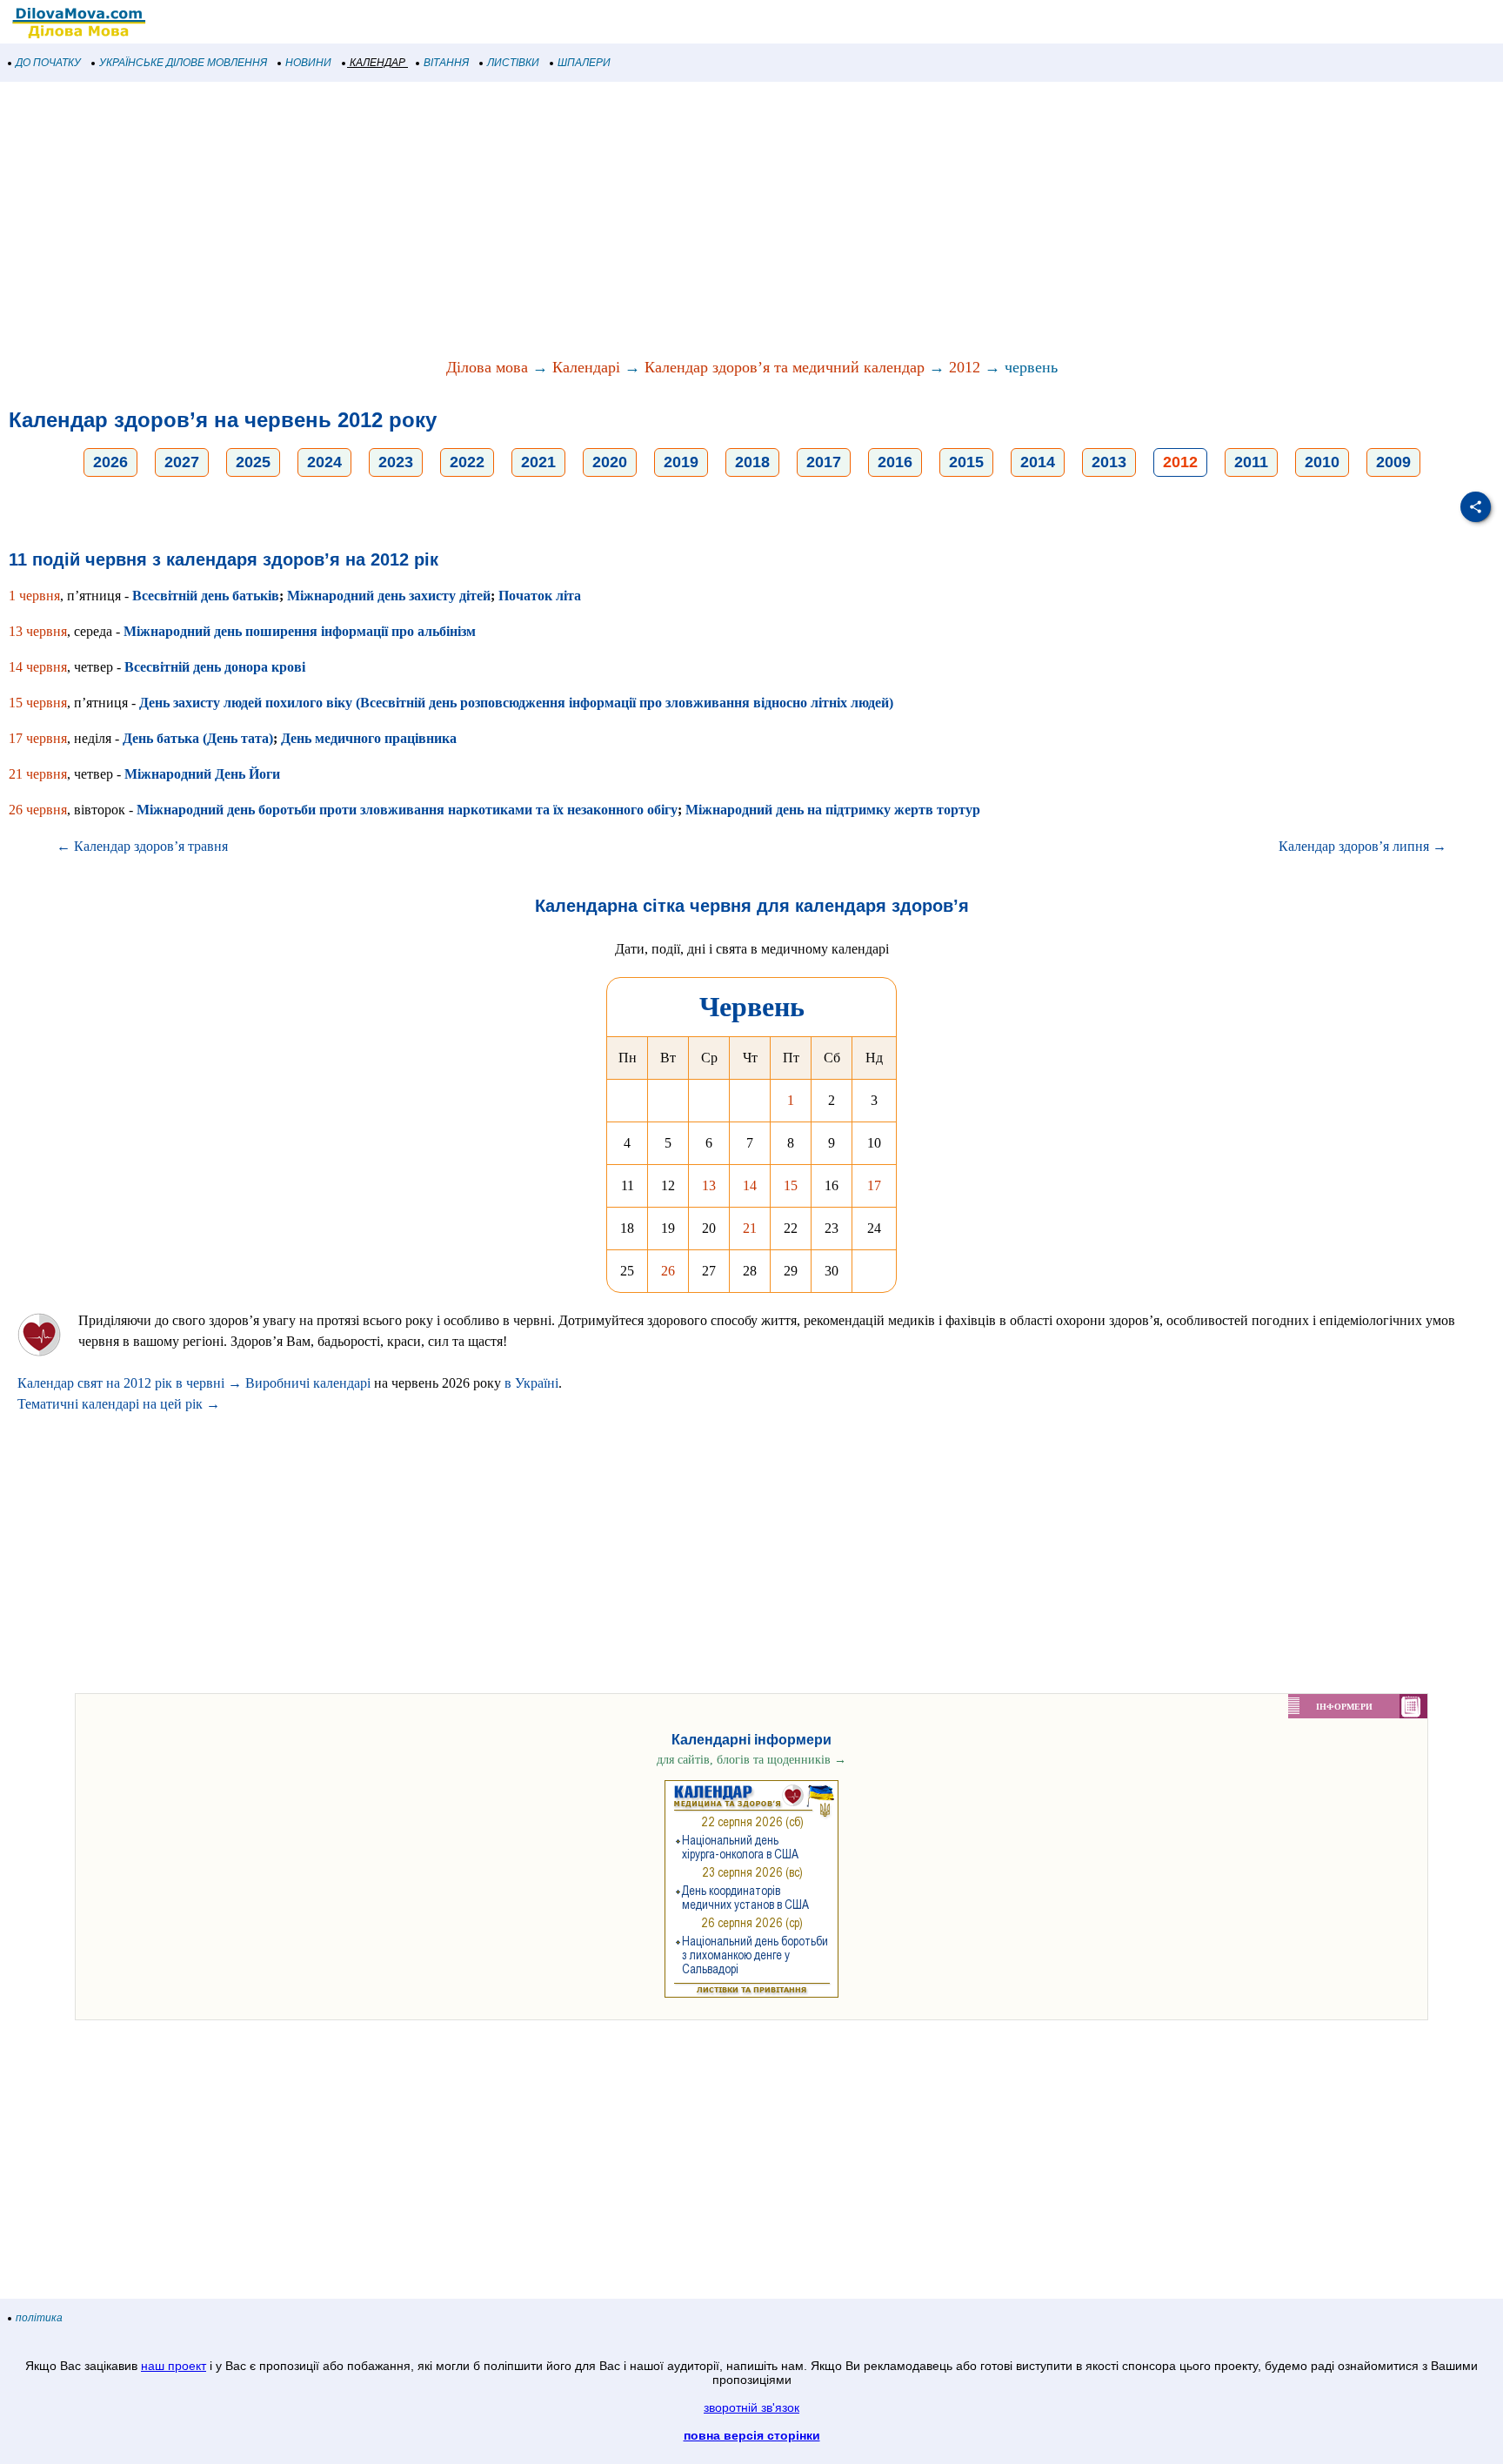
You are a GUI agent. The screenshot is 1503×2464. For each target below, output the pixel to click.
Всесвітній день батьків (206, 596)
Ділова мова (487, 367)
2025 (253, 462)
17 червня (38, 738)
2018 (752, 462)
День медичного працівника (369, 738)
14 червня (38, 667)
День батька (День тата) (198, 738)
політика (39, 2318)
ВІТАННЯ (446, 63)
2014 (1038, 462)
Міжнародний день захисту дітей (389, 596)
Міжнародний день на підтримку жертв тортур (833, 810)
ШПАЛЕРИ (584, 63)
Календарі (586, 367)
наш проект (174, 2366)
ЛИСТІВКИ (513, 63)
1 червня (34, 596)
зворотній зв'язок (751, 2407)
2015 (966, 462)
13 (709, 1185)
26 (668, 1271)
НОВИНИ (308, 63)
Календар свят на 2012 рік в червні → (130, 1383)
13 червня (38, 631)
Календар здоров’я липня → (1363, 846)
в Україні (531, 1383)
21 (750, 1228)
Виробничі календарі (308, 1383)
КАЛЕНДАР (377, 63)
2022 (467, 462)
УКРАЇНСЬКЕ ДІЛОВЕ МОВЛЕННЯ (183, 63)
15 (791, 1185)
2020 (610, 462)
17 (874, 1185)
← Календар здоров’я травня (142, 846)
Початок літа (540, 596)
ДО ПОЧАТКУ (48, 63)
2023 (396, 462)
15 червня (38, 703)
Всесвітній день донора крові (215, 667)
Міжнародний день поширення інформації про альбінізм (300, 631)
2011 (1251, 462)
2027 (182, 462)
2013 (1109, 462)
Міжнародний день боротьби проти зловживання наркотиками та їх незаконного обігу (407, 810)
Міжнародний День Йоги (202, 774)
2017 (824, 462)
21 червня (38, 774)
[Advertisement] (522, 221)
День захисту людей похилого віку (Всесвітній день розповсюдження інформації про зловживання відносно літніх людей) (516, 703)
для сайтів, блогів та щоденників (751, 1760)
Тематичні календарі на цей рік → (119, 1404)
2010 (1322, 462)
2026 (110, 462)
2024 (324, 462)
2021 (538, 462)
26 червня (38, 810)
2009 (1393, 462)
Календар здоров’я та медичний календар (785, 367)
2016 (895, 462)
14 (750, 1185)
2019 (681, 462)
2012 (965, 367)
